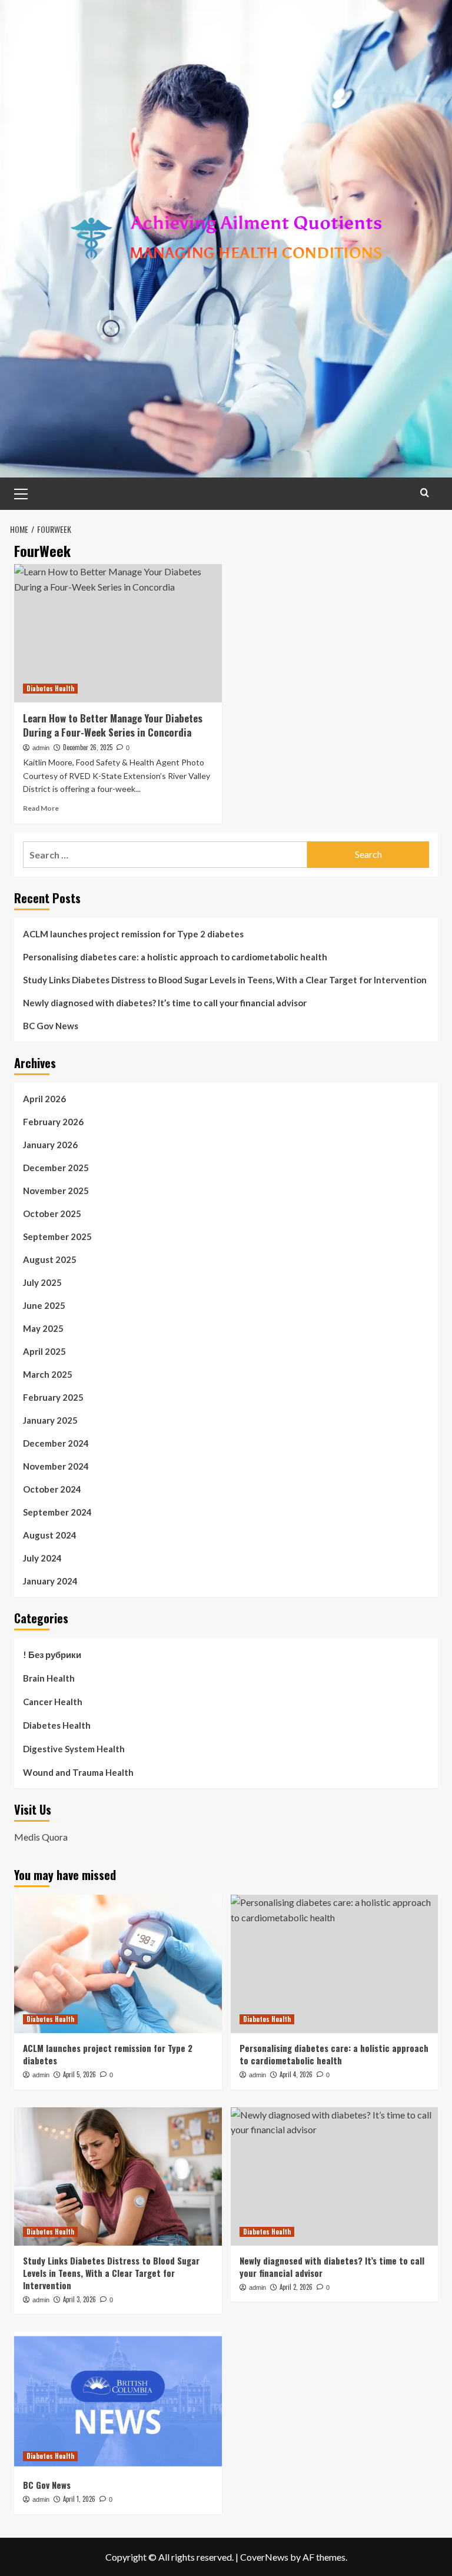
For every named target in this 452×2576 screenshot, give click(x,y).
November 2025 (56, 1191)
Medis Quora (41, 1837)
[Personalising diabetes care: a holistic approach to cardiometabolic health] (335, 1964)
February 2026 (53, 1122)
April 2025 (44, 1351)
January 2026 (50, 1145)
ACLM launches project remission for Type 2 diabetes (133, 934)
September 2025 (57, 1236)
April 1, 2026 (79, 2499)
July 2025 (42, 1282)
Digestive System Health (74, 1749)
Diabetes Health (50, 688)
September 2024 (57, 1512)
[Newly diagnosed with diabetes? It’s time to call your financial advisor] (335, 2176)
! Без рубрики (52, 1655)
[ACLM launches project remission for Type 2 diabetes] (118, 1964)
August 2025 (50, 1259)
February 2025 (53, 1397)
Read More (41, 808)
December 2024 (56, 1443)
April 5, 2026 (79, 2074)
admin (41, 748)
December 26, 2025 (88, 747)
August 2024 (50, 1535)
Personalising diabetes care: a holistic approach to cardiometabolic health (175, 957)
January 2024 (50, 1581)
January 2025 (50, 1420)
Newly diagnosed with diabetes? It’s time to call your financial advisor (165, 1003)
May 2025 (43, 1328)
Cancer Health (53, 1702)
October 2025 (52, 1214)
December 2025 (56, 1168)
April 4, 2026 (296, 2074)
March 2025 (48, 1374)
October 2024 (52, 1489)
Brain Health (49, 1678)
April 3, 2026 (79, 2299)
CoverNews (264, 2557)
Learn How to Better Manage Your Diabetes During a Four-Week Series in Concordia (113, 725)
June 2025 (44, 1305)
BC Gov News (51, 1026)
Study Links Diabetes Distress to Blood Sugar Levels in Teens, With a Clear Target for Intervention (225, 980)
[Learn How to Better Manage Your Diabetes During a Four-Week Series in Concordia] (118, 633)
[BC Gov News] (118, 2401)
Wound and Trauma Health (78, 1772)
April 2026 (44, 1099)
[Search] (425, 493)
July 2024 (42, 1558)
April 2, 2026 (296, 2287)
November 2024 (56, 1466)
